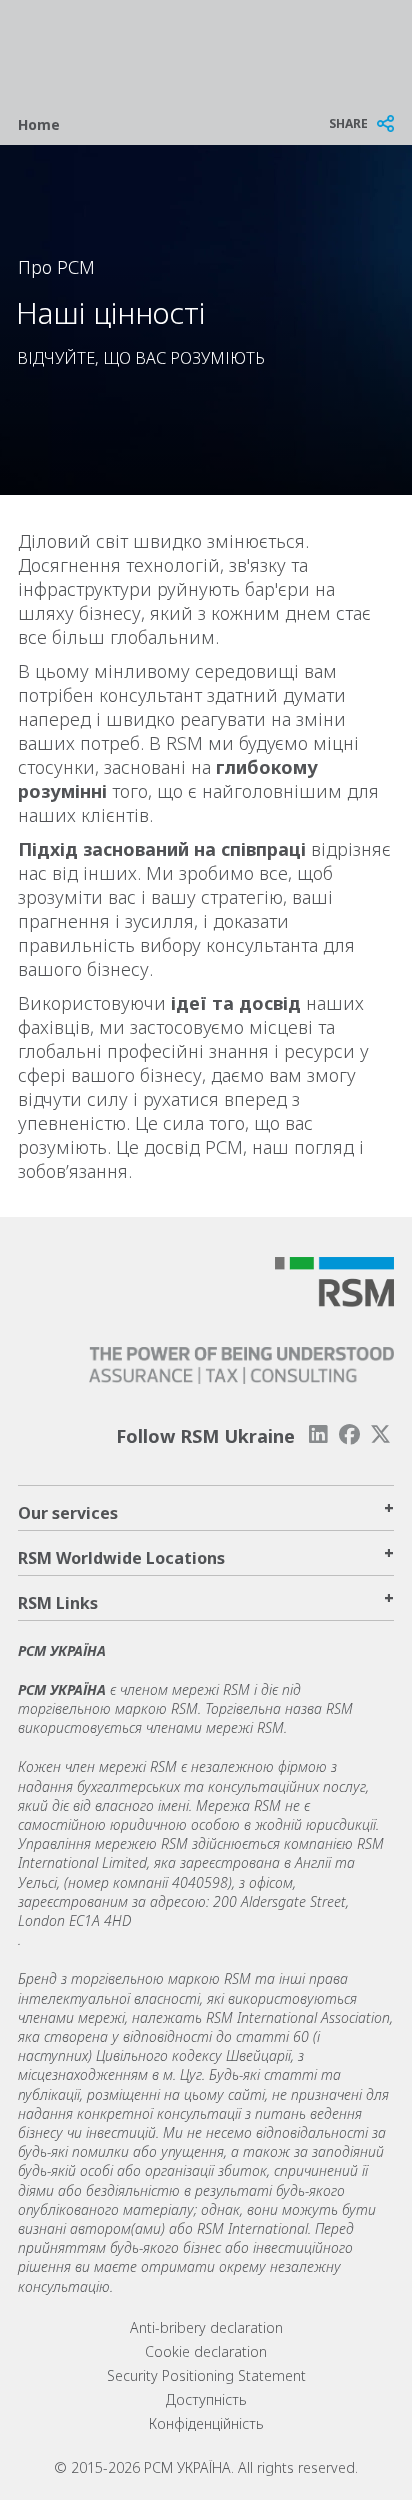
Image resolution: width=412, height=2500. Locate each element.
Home (39, 124)
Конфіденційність (206, 2423)
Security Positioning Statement (206, 2375)
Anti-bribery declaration (206, 2327)
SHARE (348, 123)
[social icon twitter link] (381, 1434)
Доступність (206, 2399)
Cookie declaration (206, 2351)
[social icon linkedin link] (318, 1434)
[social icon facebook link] (350, 1434)
